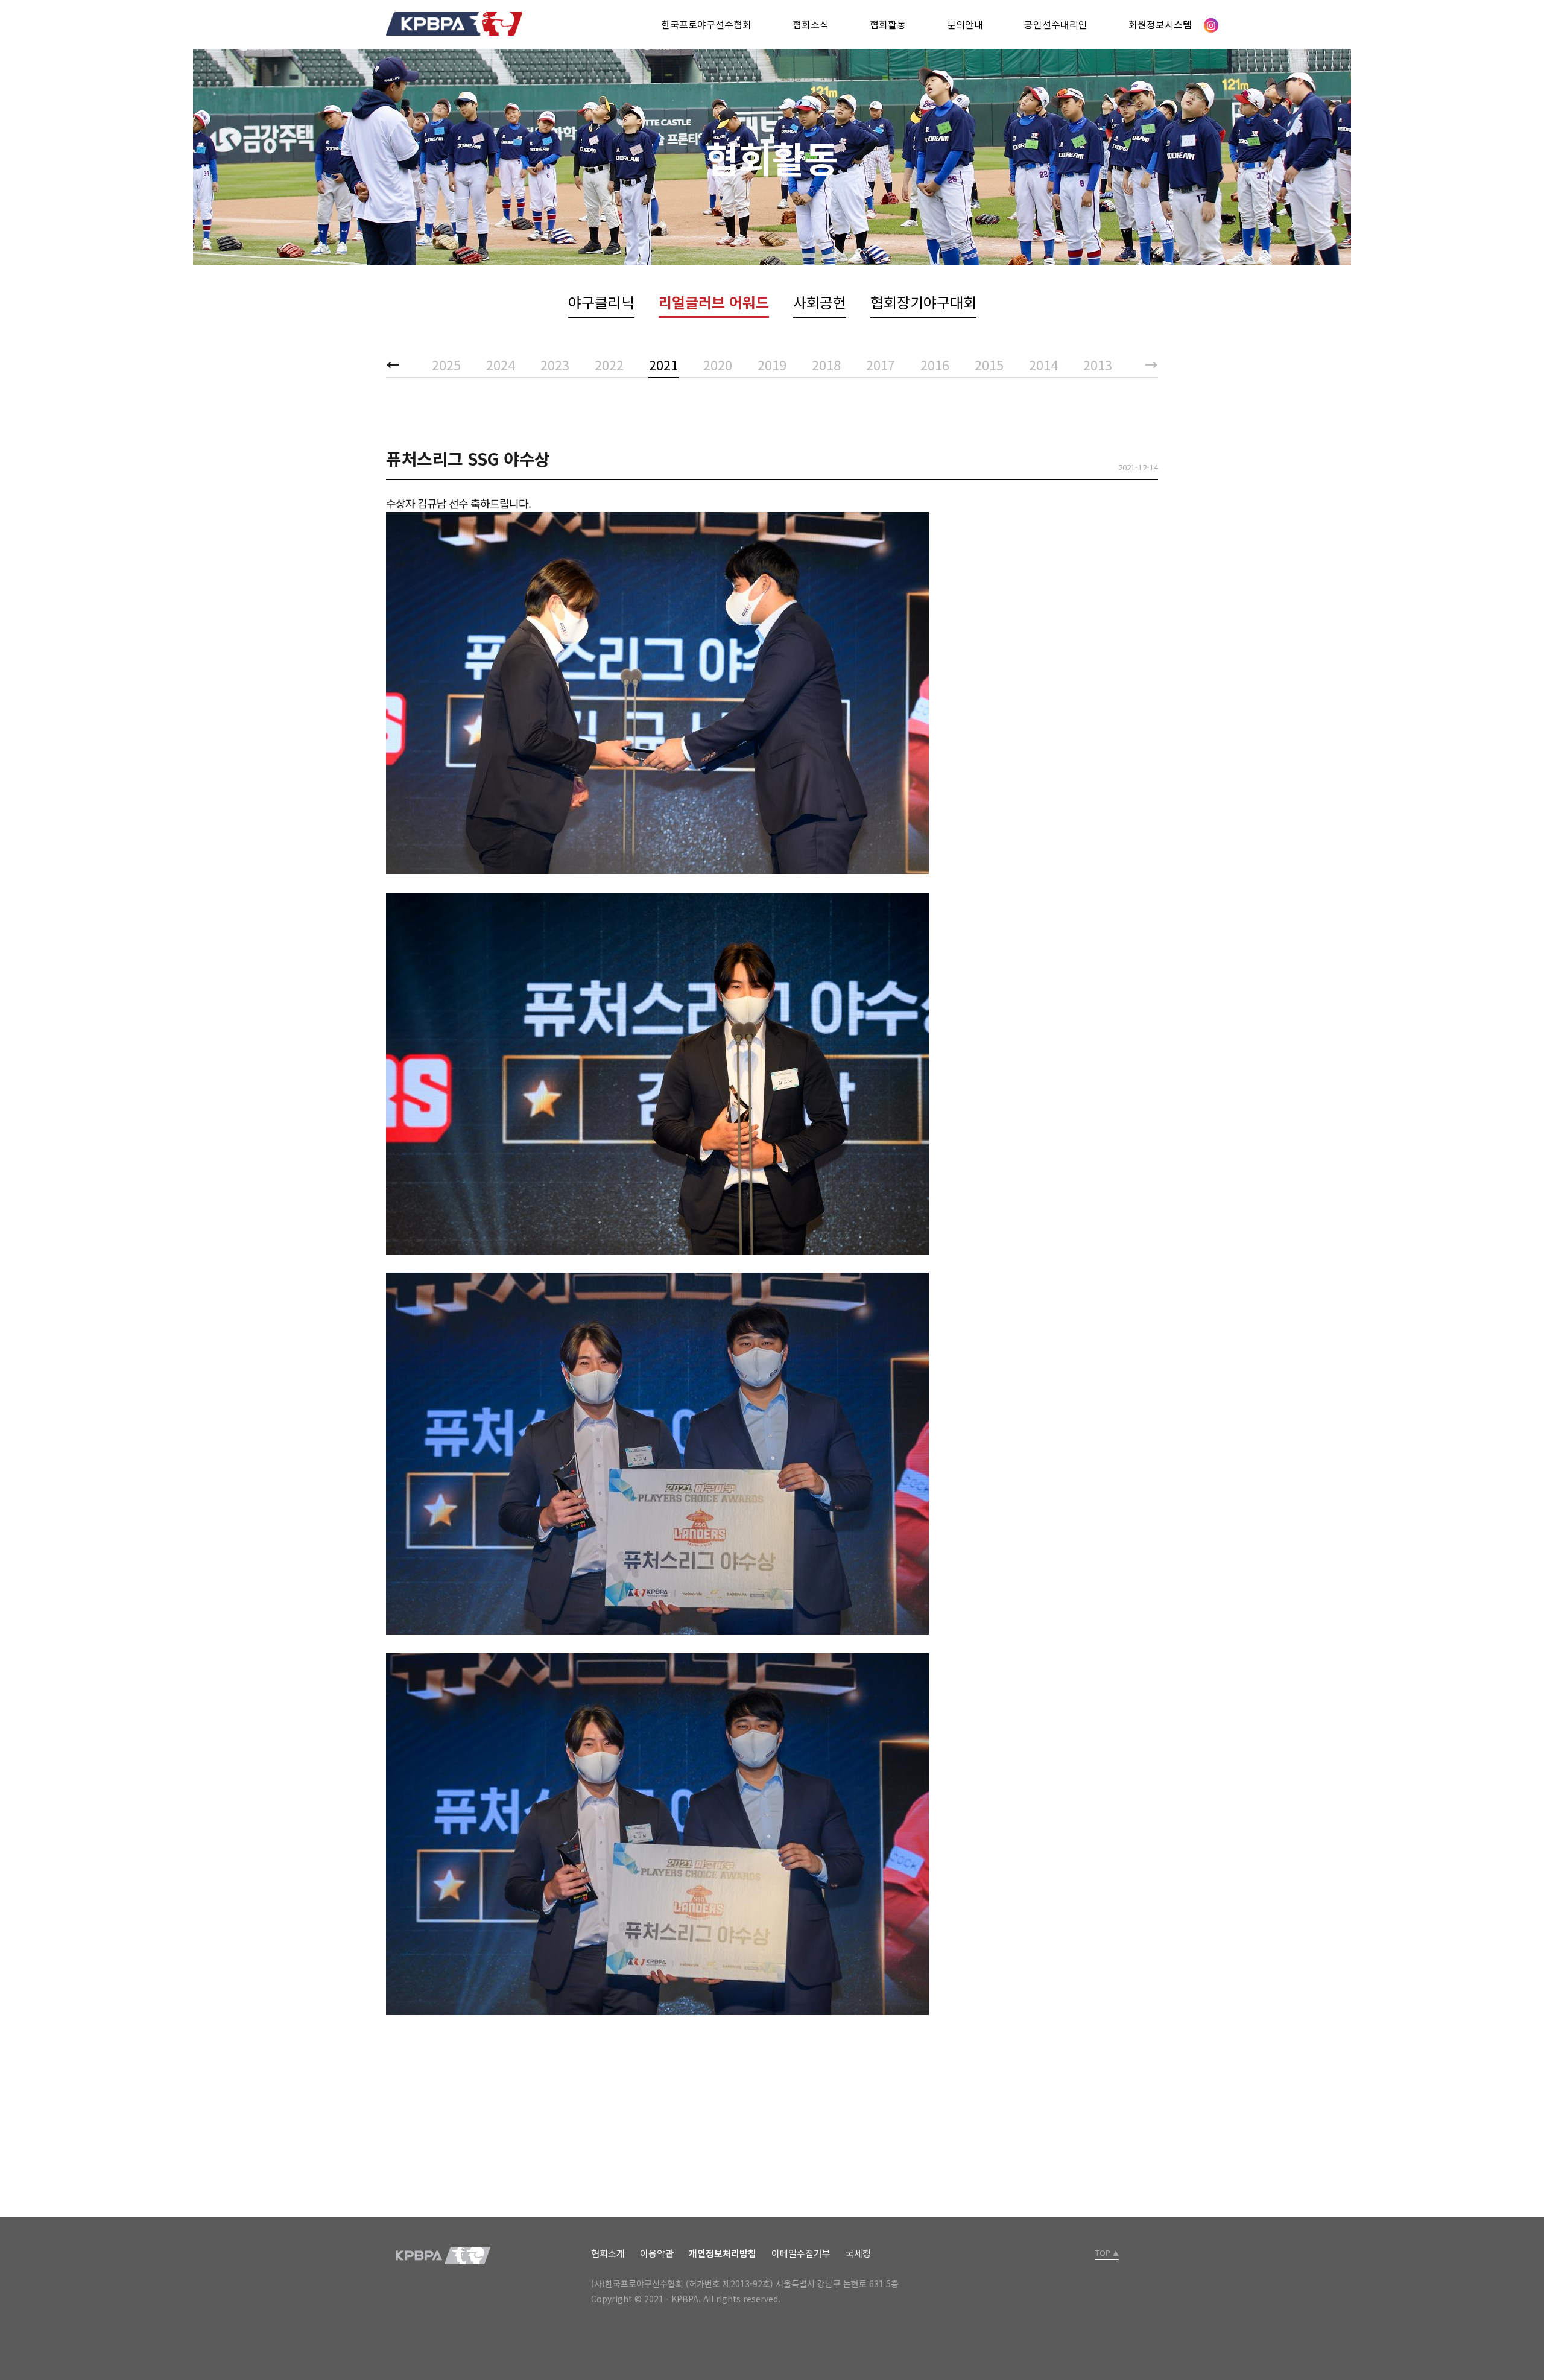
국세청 (858, 2253)
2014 (1043, 364)
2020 (718, 364)
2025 (446, 364)
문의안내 (965, 24)
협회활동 (888, 24)
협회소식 (811, 24)
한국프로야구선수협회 (706, 24)
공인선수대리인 (1056, 24)
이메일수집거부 (801, 2253)
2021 (663, 364)
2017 (881, 364)
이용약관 (657, 2253)
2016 (935, 364)
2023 (555, 364)
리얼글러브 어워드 (714, 302)
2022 (609, 364)
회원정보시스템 (1160, 24)
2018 (826, 364)
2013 (1098, 364)
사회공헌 (820, 302)
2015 (989, 364)
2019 (772, 364)
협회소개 (608, 2253)
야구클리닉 (601, 302)
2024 (501, 364)
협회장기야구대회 (923, 302)
